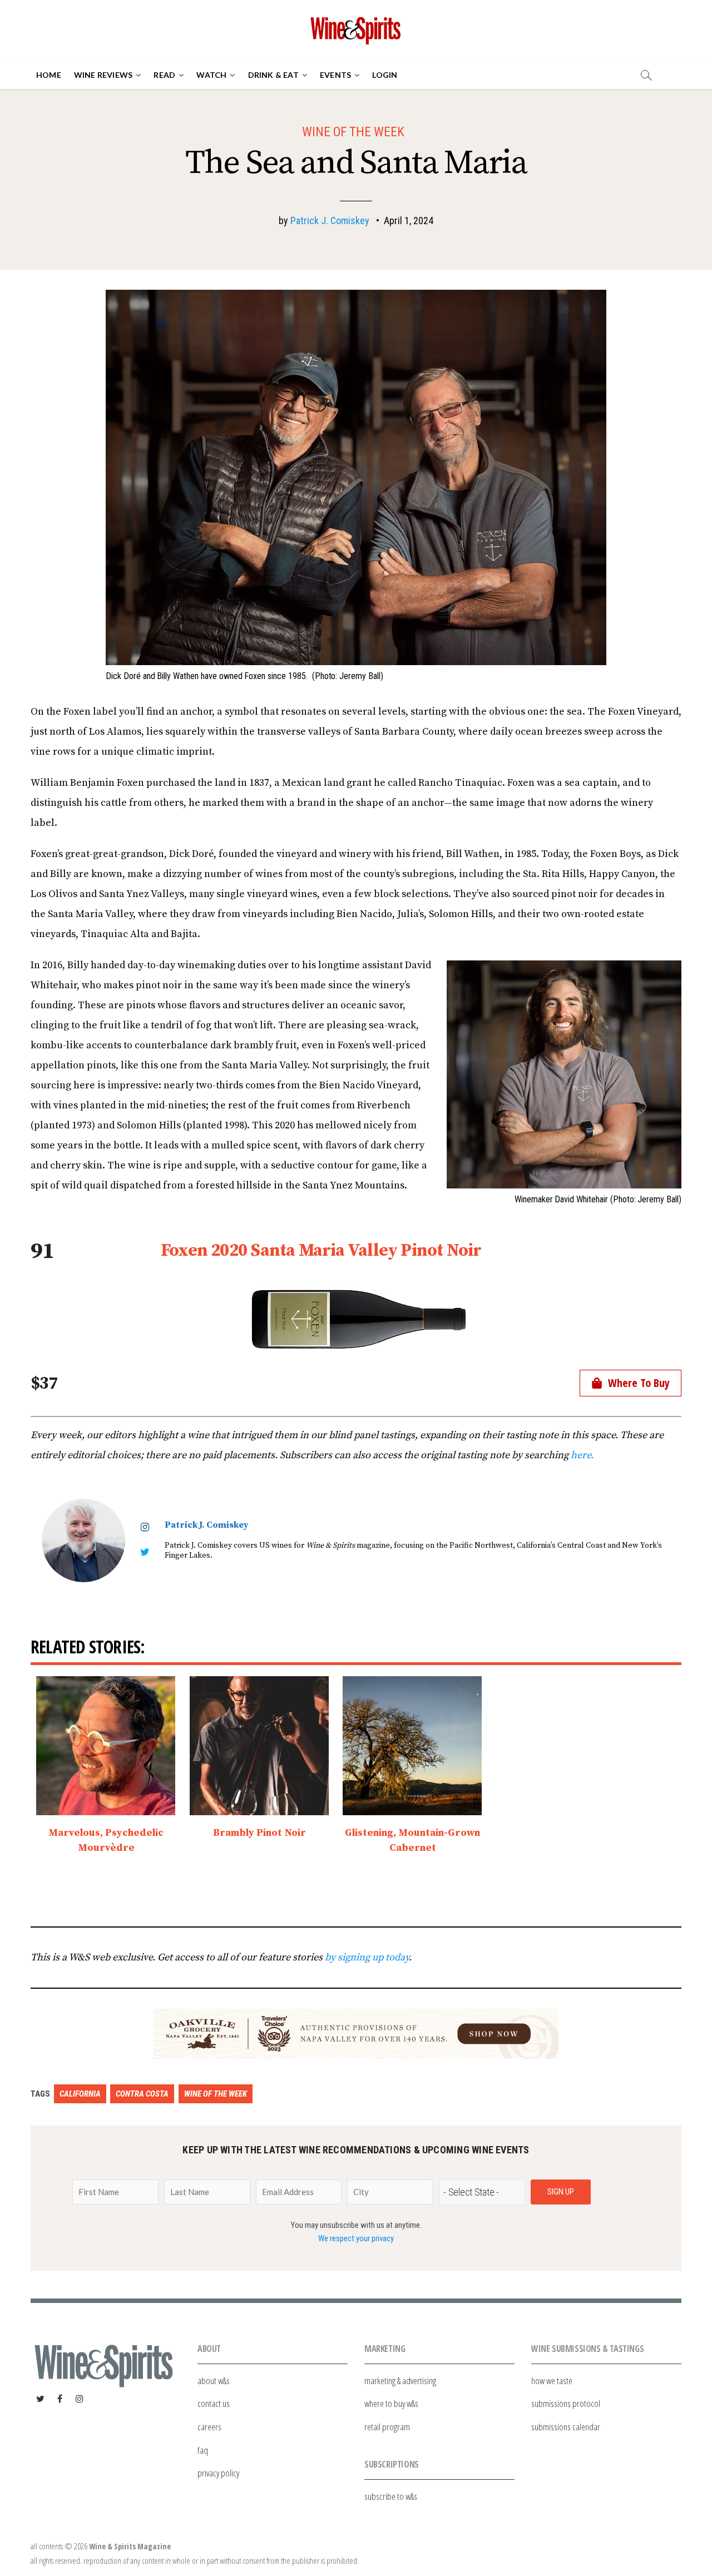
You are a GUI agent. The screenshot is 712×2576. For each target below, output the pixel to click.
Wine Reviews (103, 75)
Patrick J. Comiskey (330, 221)
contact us (214, 2403)
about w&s (214, 2381)
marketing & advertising (400, 2381)
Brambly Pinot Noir (259, 1833)
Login (385, 75)
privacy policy (218, 2473)
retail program (387, 2427)
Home (49, 75)
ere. (585, 1455)
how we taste (552, 2381)
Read (164, 75)
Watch (211, 75)
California (80, 2094)
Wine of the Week (353, 132)
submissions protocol (566, 2403)
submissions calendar (566, 2427)
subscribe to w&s (391, 2496)
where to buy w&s (391, 2403)
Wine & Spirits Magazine (130, 2546)
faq (203, 2450)
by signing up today (367, 1957)
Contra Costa (142, 2094)
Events (335, 75)
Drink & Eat (273, 75)
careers (209, 2427)
